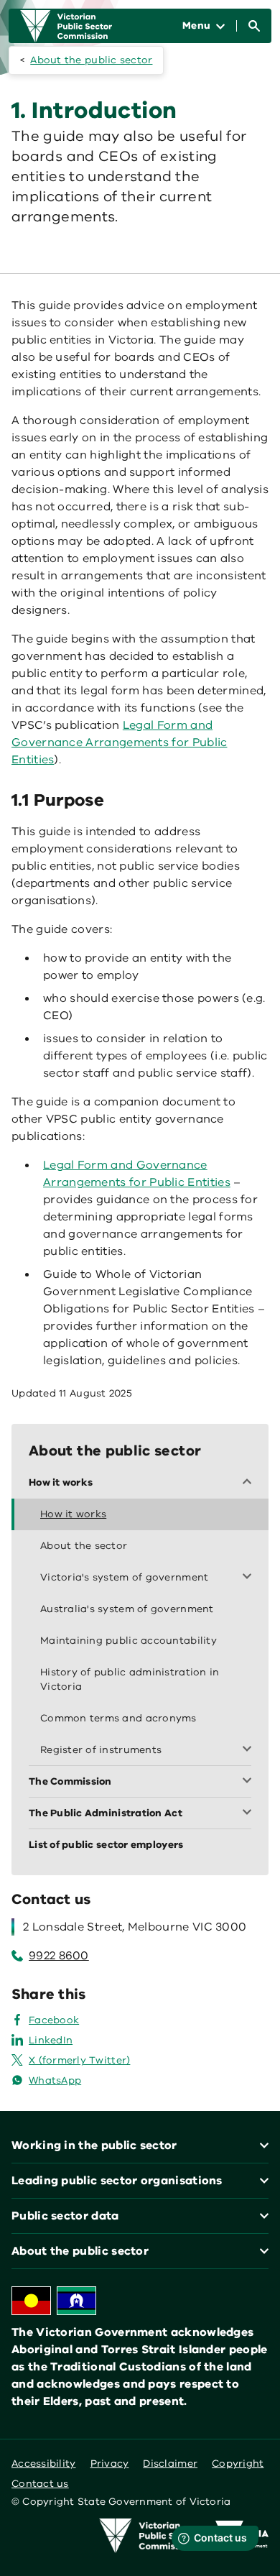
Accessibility (44, 2464)
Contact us (40, 2484)
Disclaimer (170, 2464)
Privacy (110, 2464)
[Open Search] (254, 26)
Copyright (238, 2464)
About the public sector (91, 60)
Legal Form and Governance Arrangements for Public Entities (119, 742)
